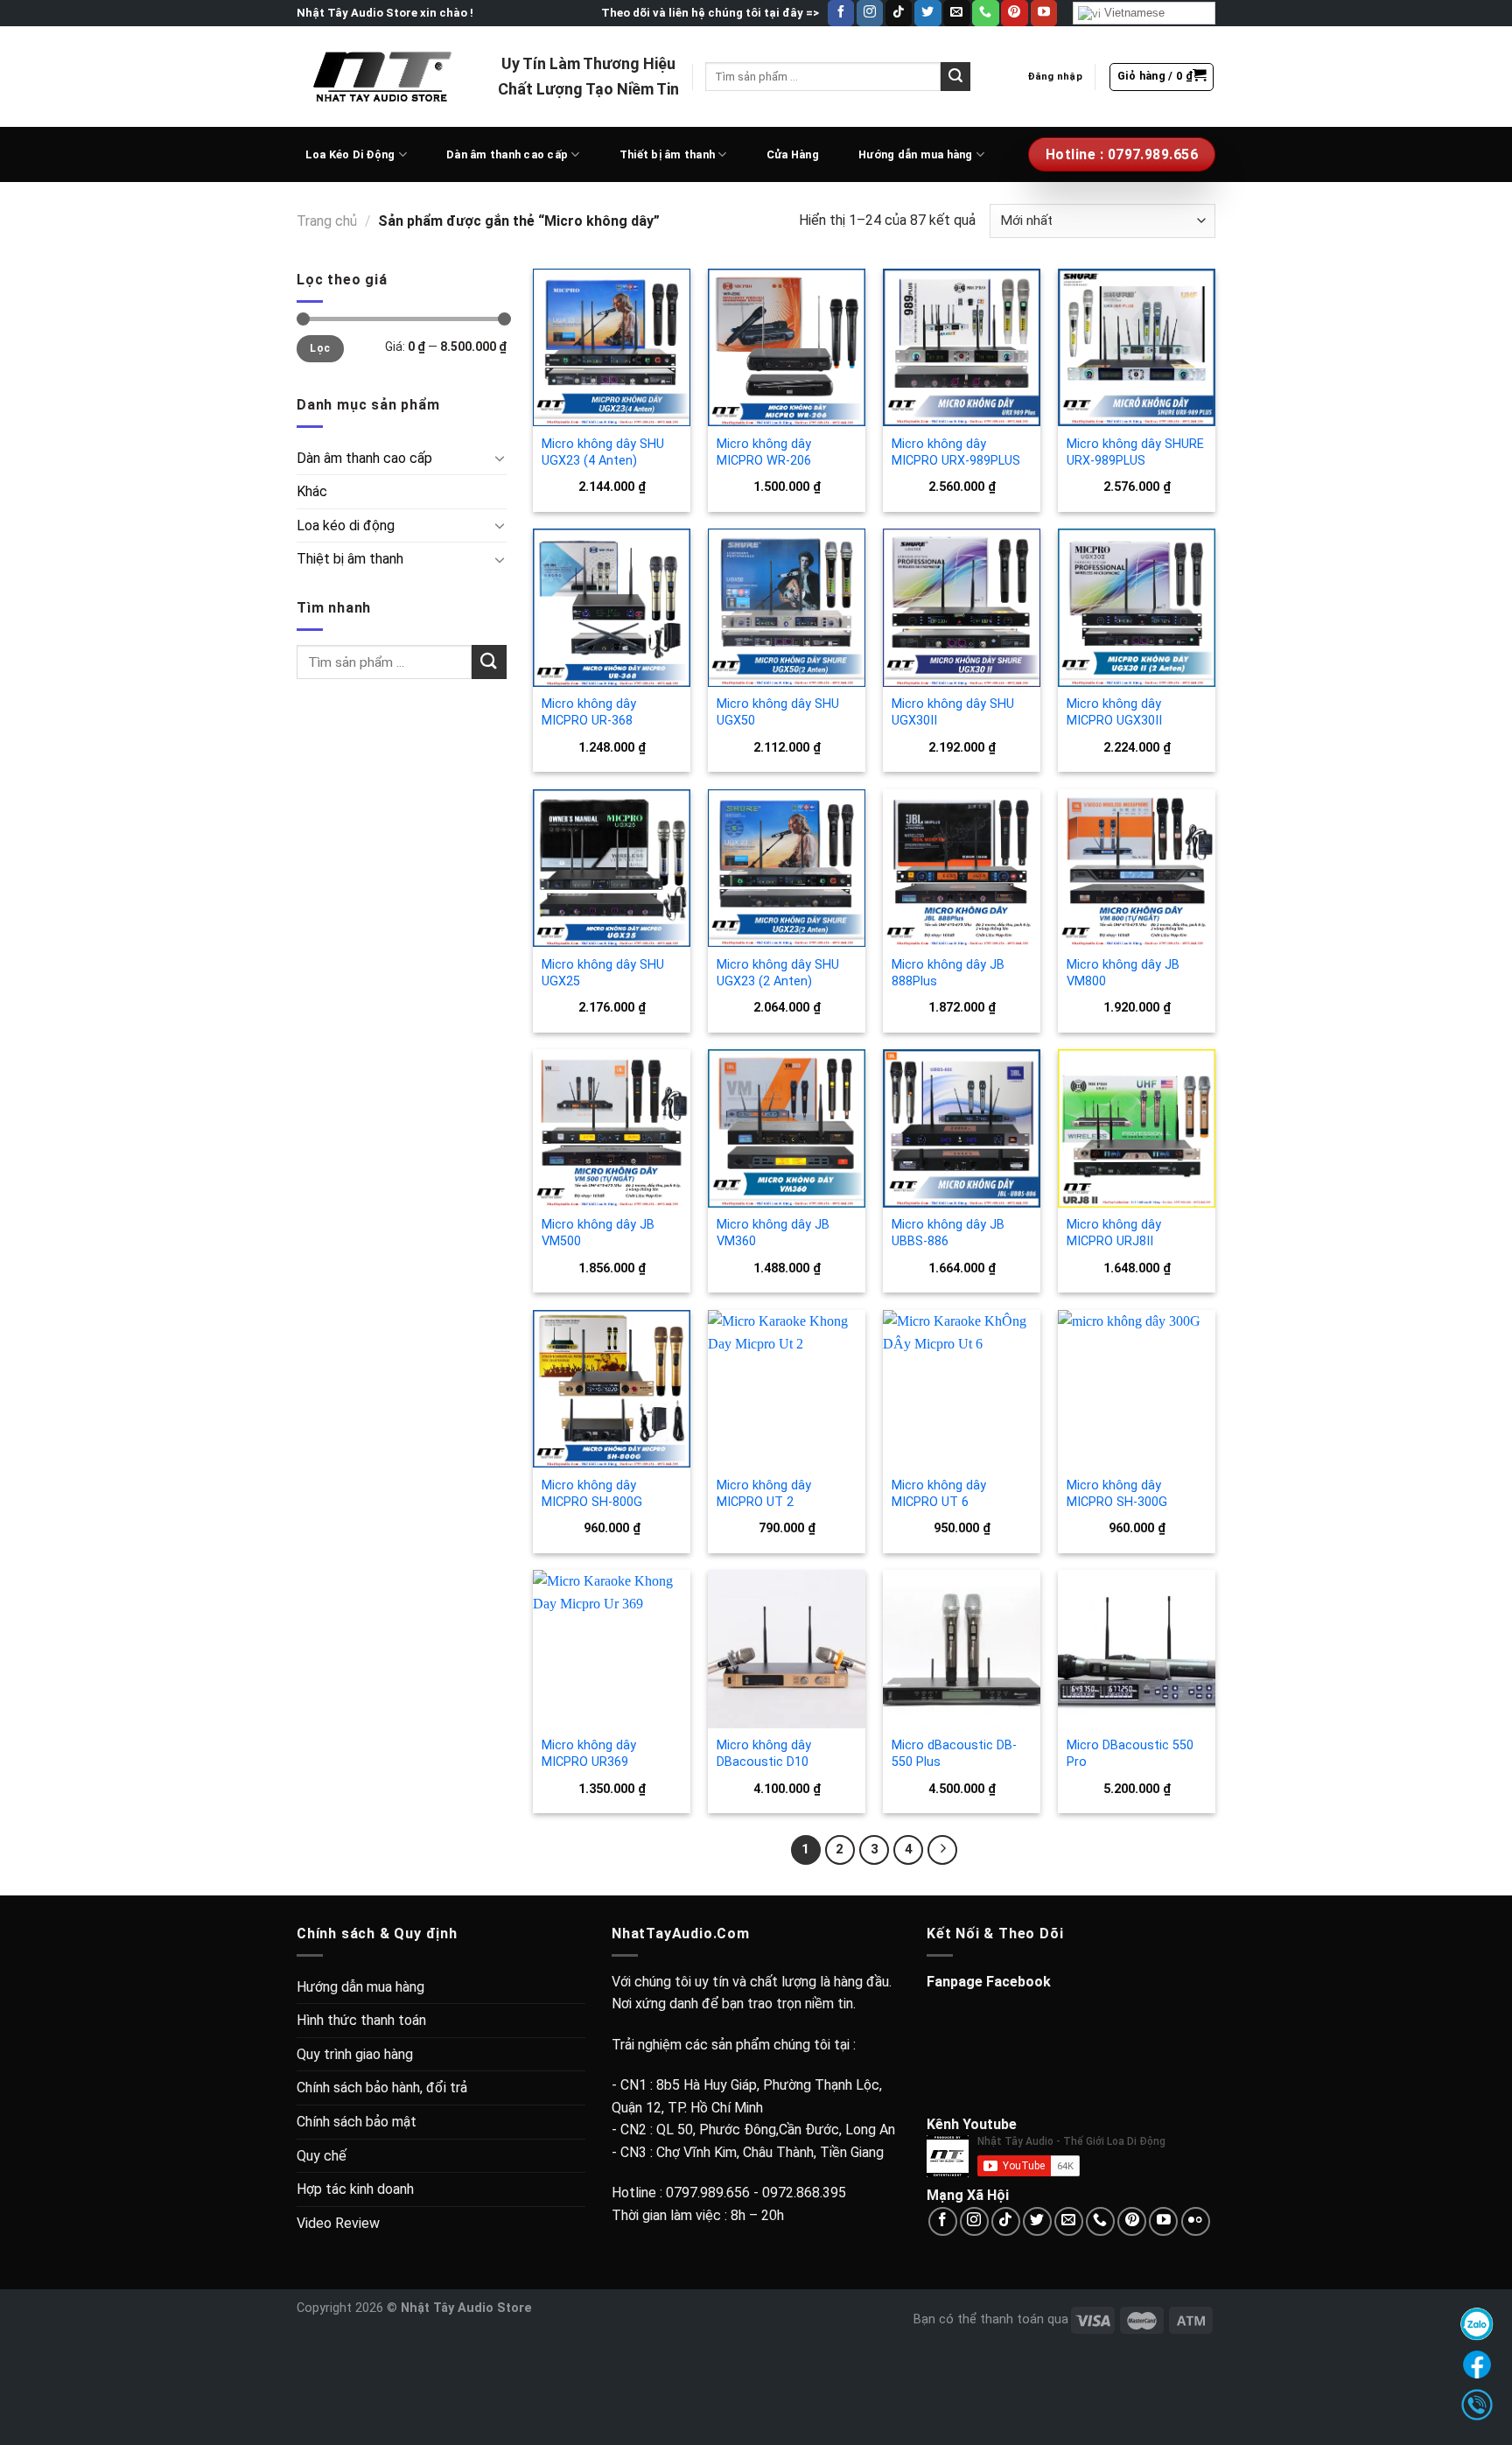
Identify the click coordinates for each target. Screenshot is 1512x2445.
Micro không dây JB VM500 (598, 1233)
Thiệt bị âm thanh (350, 559)
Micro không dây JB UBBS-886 (948, 1233)
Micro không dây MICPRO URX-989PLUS (956, 452)
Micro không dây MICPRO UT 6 (939, 1494)
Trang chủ (327, 221)
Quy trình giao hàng (355, 2054)
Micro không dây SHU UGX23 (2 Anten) (778, 973)
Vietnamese (1133, 13)
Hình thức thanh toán (361, 2020)
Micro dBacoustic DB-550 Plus (954, 1754)
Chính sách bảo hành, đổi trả (382, 2088)
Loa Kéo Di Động (350, 154)
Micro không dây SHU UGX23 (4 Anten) (603, 452)
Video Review (338, 2223)
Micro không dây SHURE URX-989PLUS (1135, 452)
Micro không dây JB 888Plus (948, 973)
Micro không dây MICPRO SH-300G (1117, 1494)
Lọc (320, 348)
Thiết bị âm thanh (667, 154)
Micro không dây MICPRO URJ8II (1114, 1233)
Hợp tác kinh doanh (355, 2189)
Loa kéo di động (346, 525)
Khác (312, 491)
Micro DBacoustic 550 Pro (1130, 1754)
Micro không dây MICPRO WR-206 (764, 452)
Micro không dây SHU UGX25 (603, 973)
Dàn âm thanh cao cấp (507, 154)
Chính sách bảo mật (357, 2122)
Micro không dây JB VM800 (1123, 973)
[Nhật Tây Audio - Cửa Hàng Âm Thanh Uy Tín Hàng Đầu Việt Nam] (384, 76)
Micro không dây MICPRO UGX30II (1114, 712)
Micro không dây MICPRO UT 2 (764, 1494)
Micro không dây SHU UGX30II (953, 712)
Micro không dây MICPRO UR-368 (589, 712)
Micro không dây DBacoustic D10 (764, 1754)
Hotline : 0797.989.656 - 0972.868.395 (729, 2193)
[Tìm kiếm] (955, 77)
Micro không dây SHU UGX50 (778, 712)
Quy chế (322, 2156)
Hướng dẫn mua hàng (916, 154)
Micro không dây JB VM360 (773, 1233)
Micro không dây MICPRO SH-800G (592, 1494)
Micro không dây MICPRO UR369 (589, 1754)
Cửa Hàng (793, 154)
